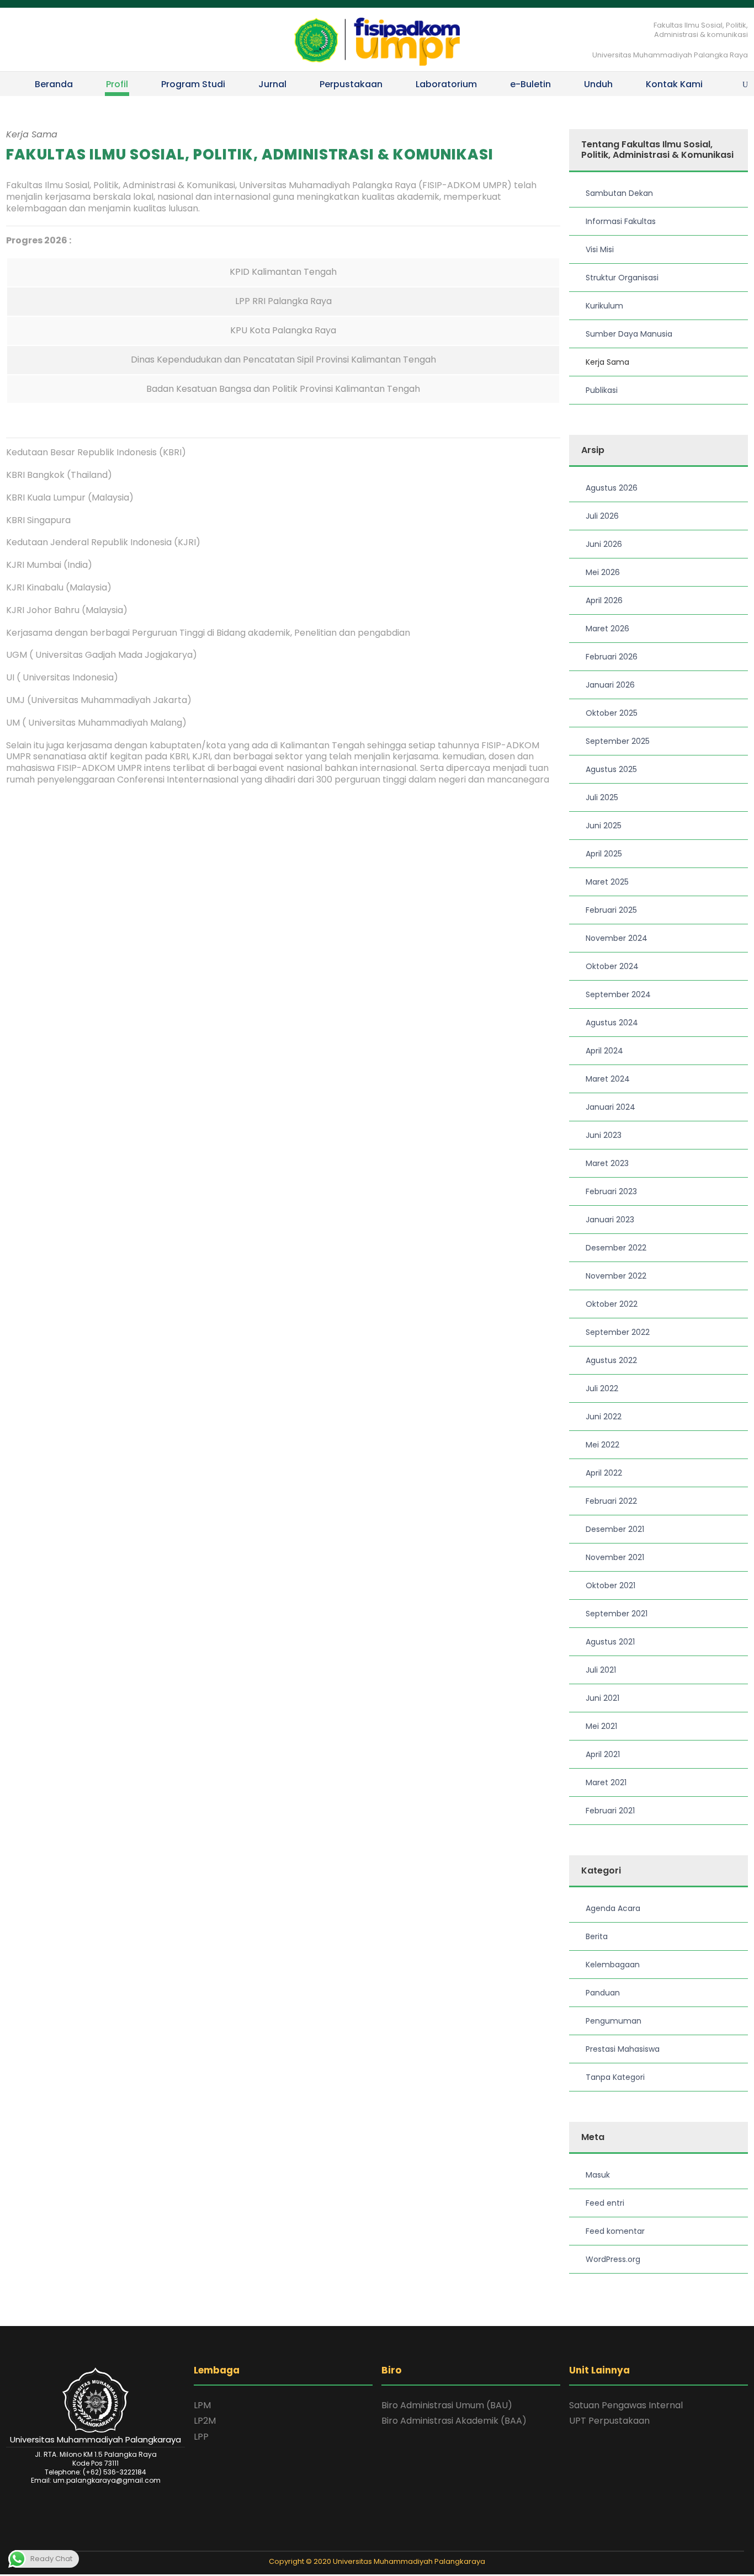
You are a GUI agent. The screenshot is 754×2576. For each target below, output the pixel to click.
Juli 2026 (602, 516)
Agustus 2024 (612, 1023)
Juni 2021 (602, 1698)
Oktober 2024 (612, 966)
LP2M (205, 2421)
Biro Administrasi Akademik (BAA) (454, 2421)
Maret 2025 (607, 882)
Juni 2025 (604, 826)
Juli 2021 (601, 1670)
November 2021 (615, 1557)
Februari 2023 (611, 1191)
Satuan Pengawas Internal (626, 2405)
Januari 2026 (610, 685)
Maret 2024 (608, 1079)
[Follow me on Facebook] (370, 2541)
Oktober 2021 (610, 1585)
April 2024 (604, 1051)
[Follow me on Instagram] (384, 2541)
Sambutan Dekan (619, 193)
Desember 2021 (615, 1529)
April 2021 (603, 1754)
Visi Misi (600, 249)
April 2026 (604, 600)
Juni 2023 (604, 1135)
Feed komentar (615, 2231)
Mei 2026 (603, 572)
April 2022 (604, 1473)
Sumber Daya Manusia (629, 334)
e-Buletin (530, 84)
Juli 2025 (602, 797)
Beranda (54, 84)
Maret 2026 (607, 629)
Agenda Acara (613, 1908)
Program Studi (193, 84)
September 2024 (618, 994)
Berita (597, 1936)
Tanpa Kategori (615, 2077)
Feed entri (605, 2203)
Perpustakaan (351, 84)
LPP (201, 2437)
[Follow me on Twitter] (355, 2541)
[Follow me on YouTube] (399, 2541)
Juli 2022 (602, 1388)
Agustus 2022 (611, 1360)
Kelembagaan (613, 1965)
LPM (202, 2405)
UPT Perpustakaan (609, 2421)
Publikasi (602, 390)
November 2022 (616, 1276)
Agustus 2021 (610, 1642)
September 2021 (617, 1614)
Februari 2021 (610, 1811)
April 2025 (604, 854)
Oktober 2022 (612, 1304)
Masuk (598, 2175)
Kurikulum (604, 306)
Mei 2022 (602, 1445)
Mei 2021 (601, 1726)
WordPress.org (613, 2259)
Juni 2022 (604, 1417)
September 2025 (618, 741)
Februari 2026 (612, 657)
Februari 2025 (611, 910)
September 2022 (618, 1332)
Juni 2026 (604, 544)
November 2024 (617, 938)
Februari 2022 (611, 1501)
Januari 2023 (610, 1220)
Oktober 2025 (612, 713)
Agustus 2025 (611, 769)
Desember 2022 (616, 1248)
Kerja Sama (607, 362)
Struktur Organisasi (622, 278)
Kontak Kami (674, 84)
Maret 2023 (607, 1163)
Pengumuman (614, 2021)
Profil (117, 84)
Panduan (603, 1993)
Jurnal (272, 84)
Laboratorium (446, 84)
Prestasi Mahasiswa (623, 2049)
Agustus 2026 (612, 488)
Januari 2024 (610, 1107)
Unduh (598, 84)
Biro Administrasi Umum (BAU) (447, 2405)
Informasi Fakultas (621, 221)
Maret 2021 (606, 1782)
